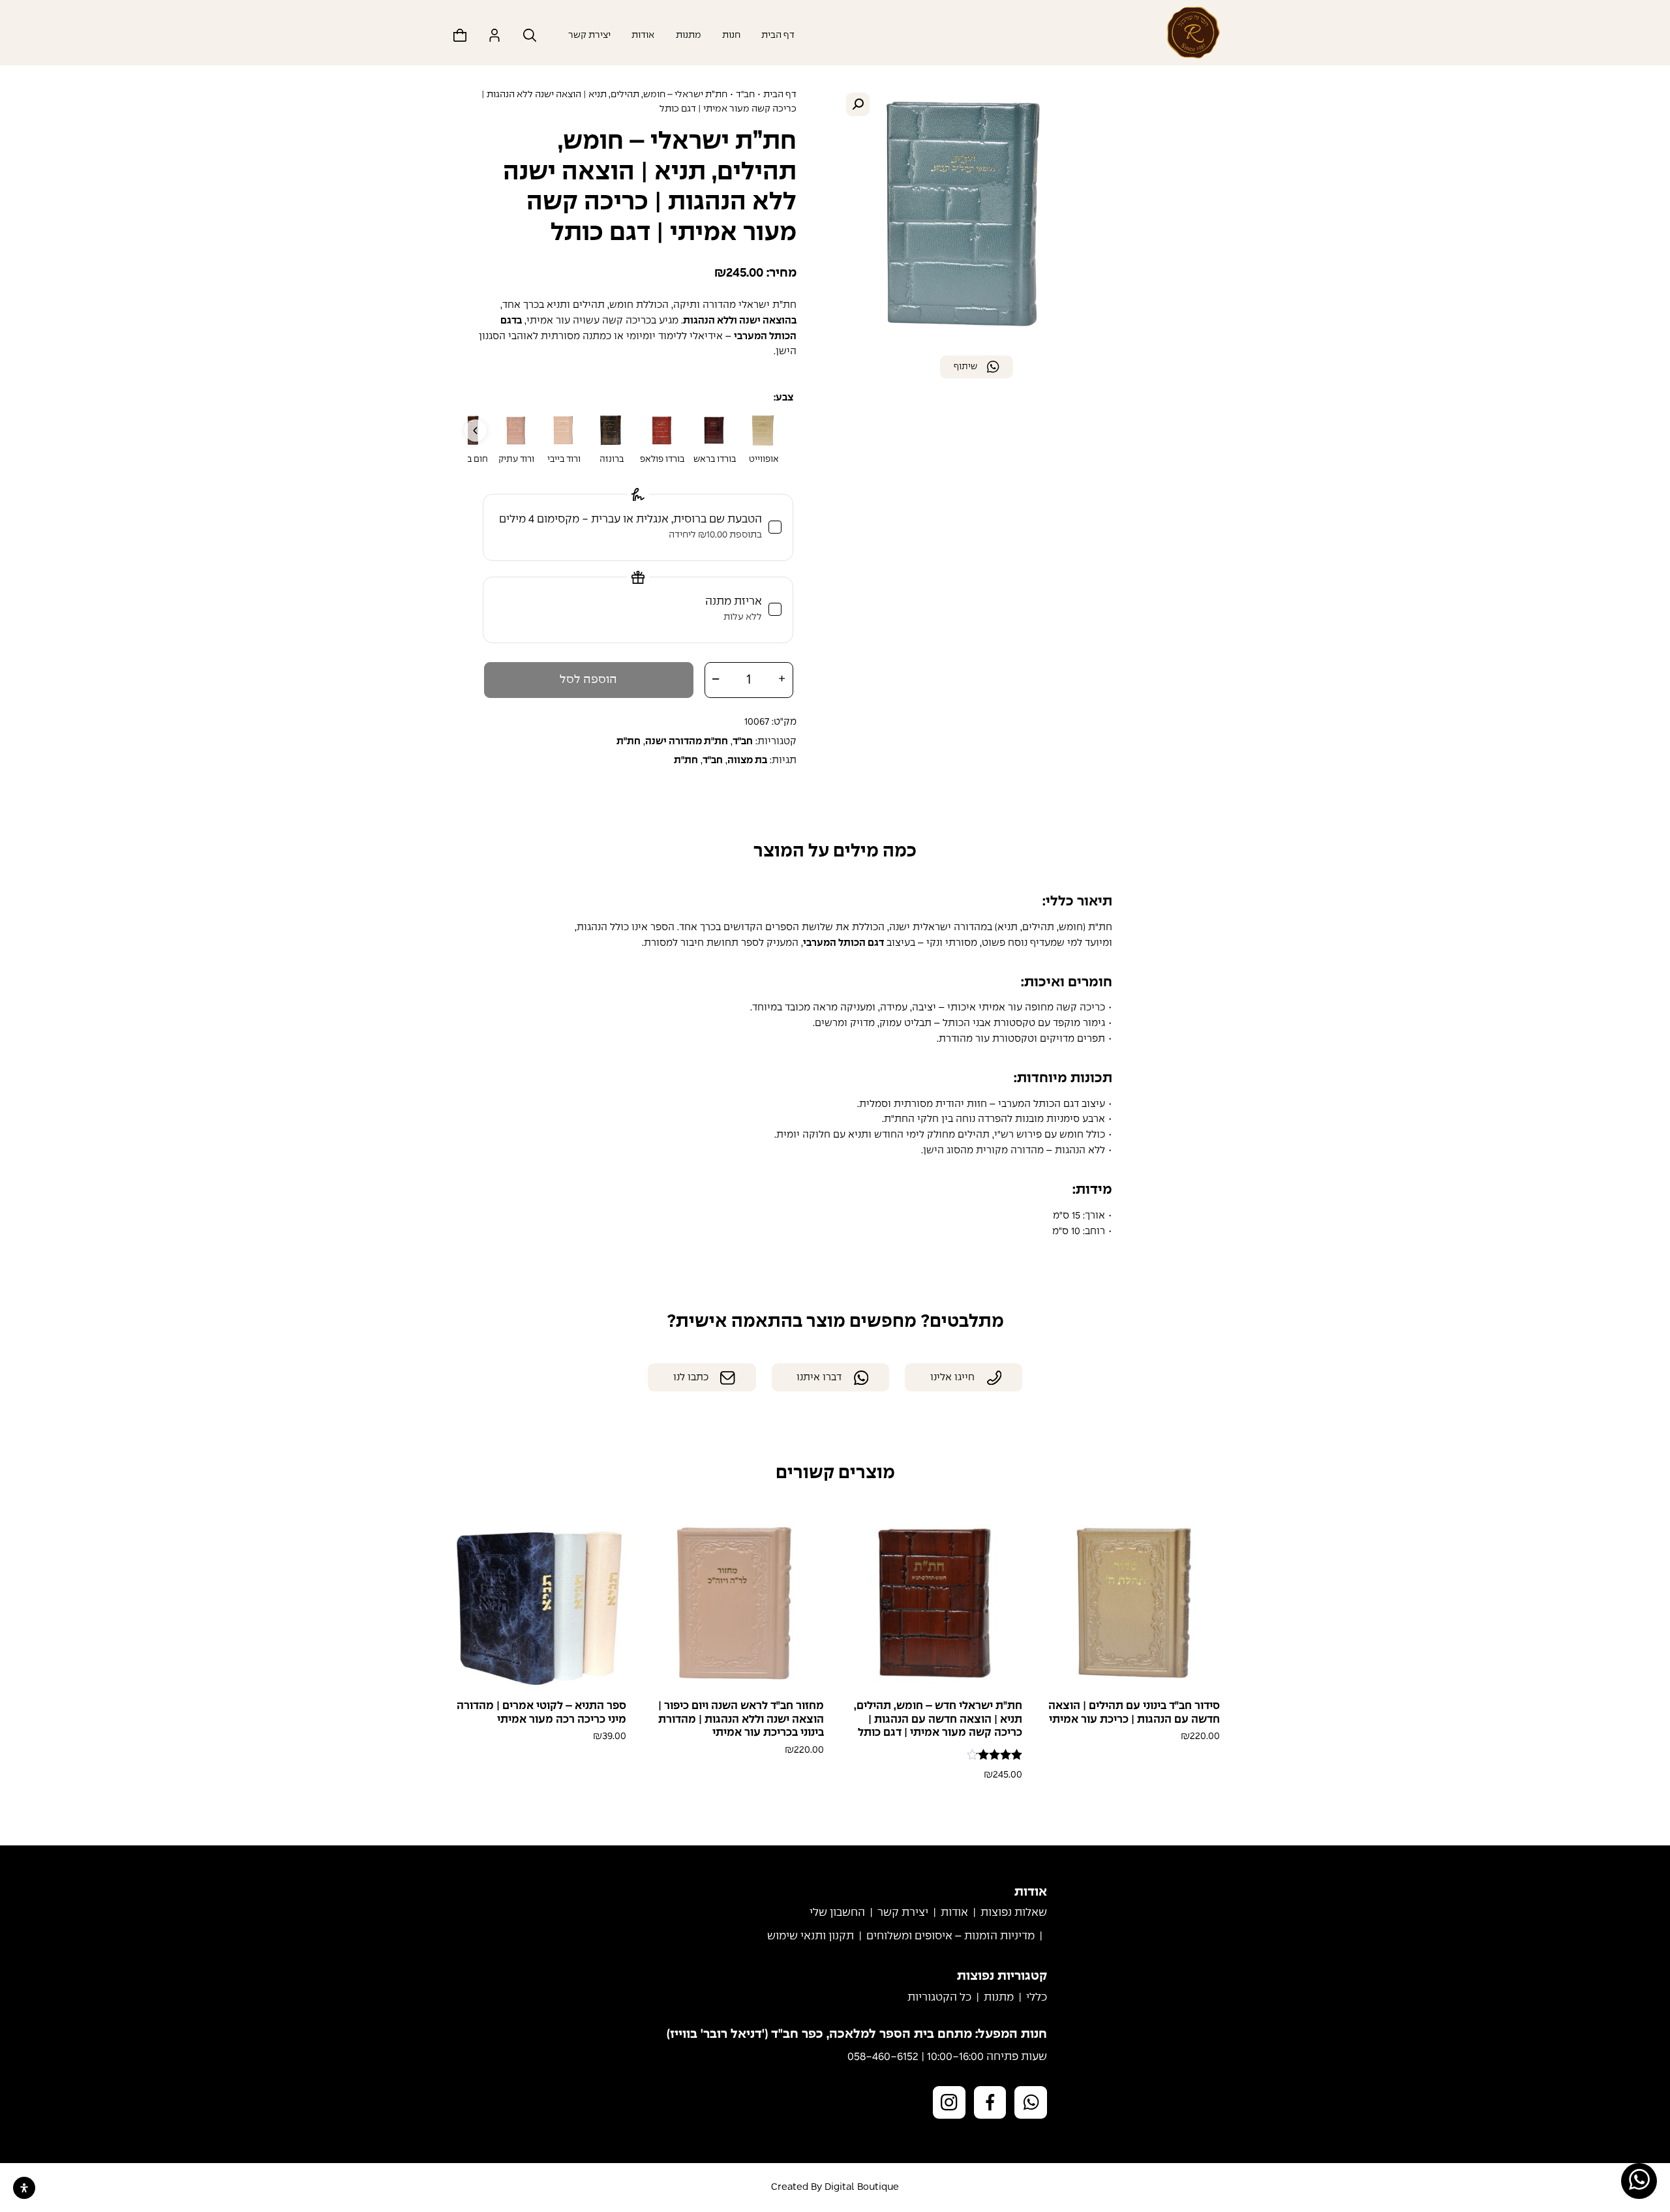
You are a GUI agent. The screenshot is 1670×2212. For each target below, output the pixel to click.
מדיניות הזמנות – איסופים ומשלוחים (950, 1936)
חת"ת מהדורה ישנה (687, 742)
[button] (858, 104)
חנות (731, 35)
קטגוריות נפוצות (1002, 1977)
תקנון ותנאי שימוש (811, 1936)
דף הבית (778, 35)
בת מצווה (747, 761)
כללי (1037, 1998)
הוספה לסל (588, 680)
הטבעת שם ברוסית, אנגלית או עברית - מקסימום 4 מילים (630, 527)
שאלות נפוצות (1014, 1913)
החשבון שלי (837, 1913)
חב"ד (745, 95)
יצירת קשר (589, 35)
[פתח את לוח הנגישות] (24, 2188)
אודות (643, 35)
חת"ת (686, 761)
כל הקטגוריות (939, 1998)
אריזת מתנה (734, 609)
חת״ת (629, 742)
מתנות (689, 35)
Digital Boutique (862, 2187)
